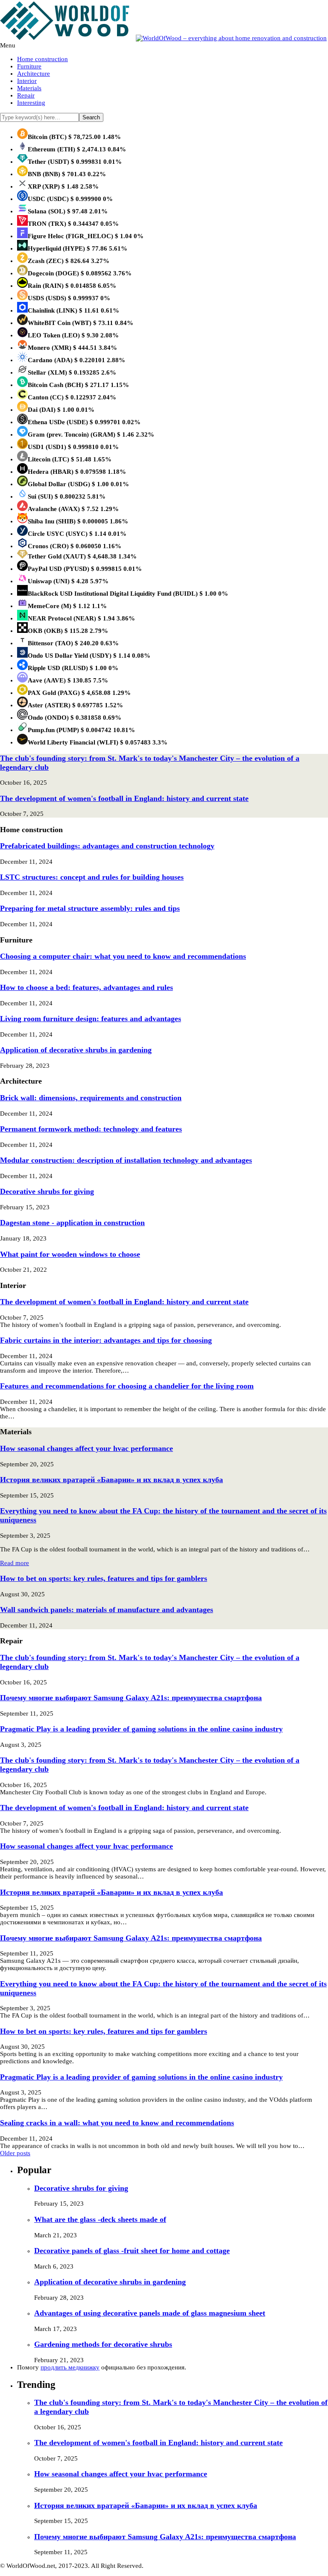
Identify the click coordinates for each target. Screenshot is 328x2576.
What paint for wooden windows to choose (70, 1254)
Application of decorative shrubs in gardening (76, 1050)
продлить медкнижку (70, 2367)
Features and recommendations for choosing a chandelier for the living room (127, 1386)
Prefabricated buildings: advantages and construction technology (107, 846)
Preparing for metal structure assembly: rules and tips (90, 908)
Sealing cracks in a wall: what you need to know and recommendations (117, 2123)
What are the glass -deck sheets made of (100, 2219)
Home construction (42, 59)
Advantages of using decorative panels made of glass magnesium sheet (150, 2313)
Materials (29, 88)
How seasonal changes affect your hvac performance (86, 1448)
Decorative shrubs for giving (47, 1191)
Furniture (29, 66)
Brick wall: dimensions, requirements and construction (91, 1098)
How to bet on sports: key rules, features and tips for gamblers (104, 1578)
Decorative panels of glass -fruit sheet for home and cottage (132, 2251)
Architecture (34, 74)
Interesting (31, 103)
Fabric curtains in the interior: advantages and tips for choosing (106, 1340)
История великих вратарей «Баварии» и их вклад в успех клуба (111, 1480)
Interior (27, 81)
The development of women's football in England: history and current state (124, 798)
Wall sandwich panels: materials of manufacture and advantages (107, 1610)
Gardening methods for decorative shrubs (103, 2344)
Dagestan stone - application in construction (72, 1223)
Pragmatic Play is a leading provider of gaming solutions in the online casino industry (141, 1729)
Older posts (15, 2153)
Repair (26, 95)
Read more (15, 1563)
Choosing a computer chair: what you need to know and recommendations (123, 956)
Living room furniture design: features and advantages (91, 1019)
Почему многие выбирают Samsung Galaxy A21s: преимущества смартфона (131, 1698)
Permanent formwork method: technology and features (91, 1129)
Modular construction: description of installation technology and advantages (126, 1160)
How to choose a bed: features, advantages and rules (86, 987)
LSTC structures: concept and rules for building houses (92, 877)
